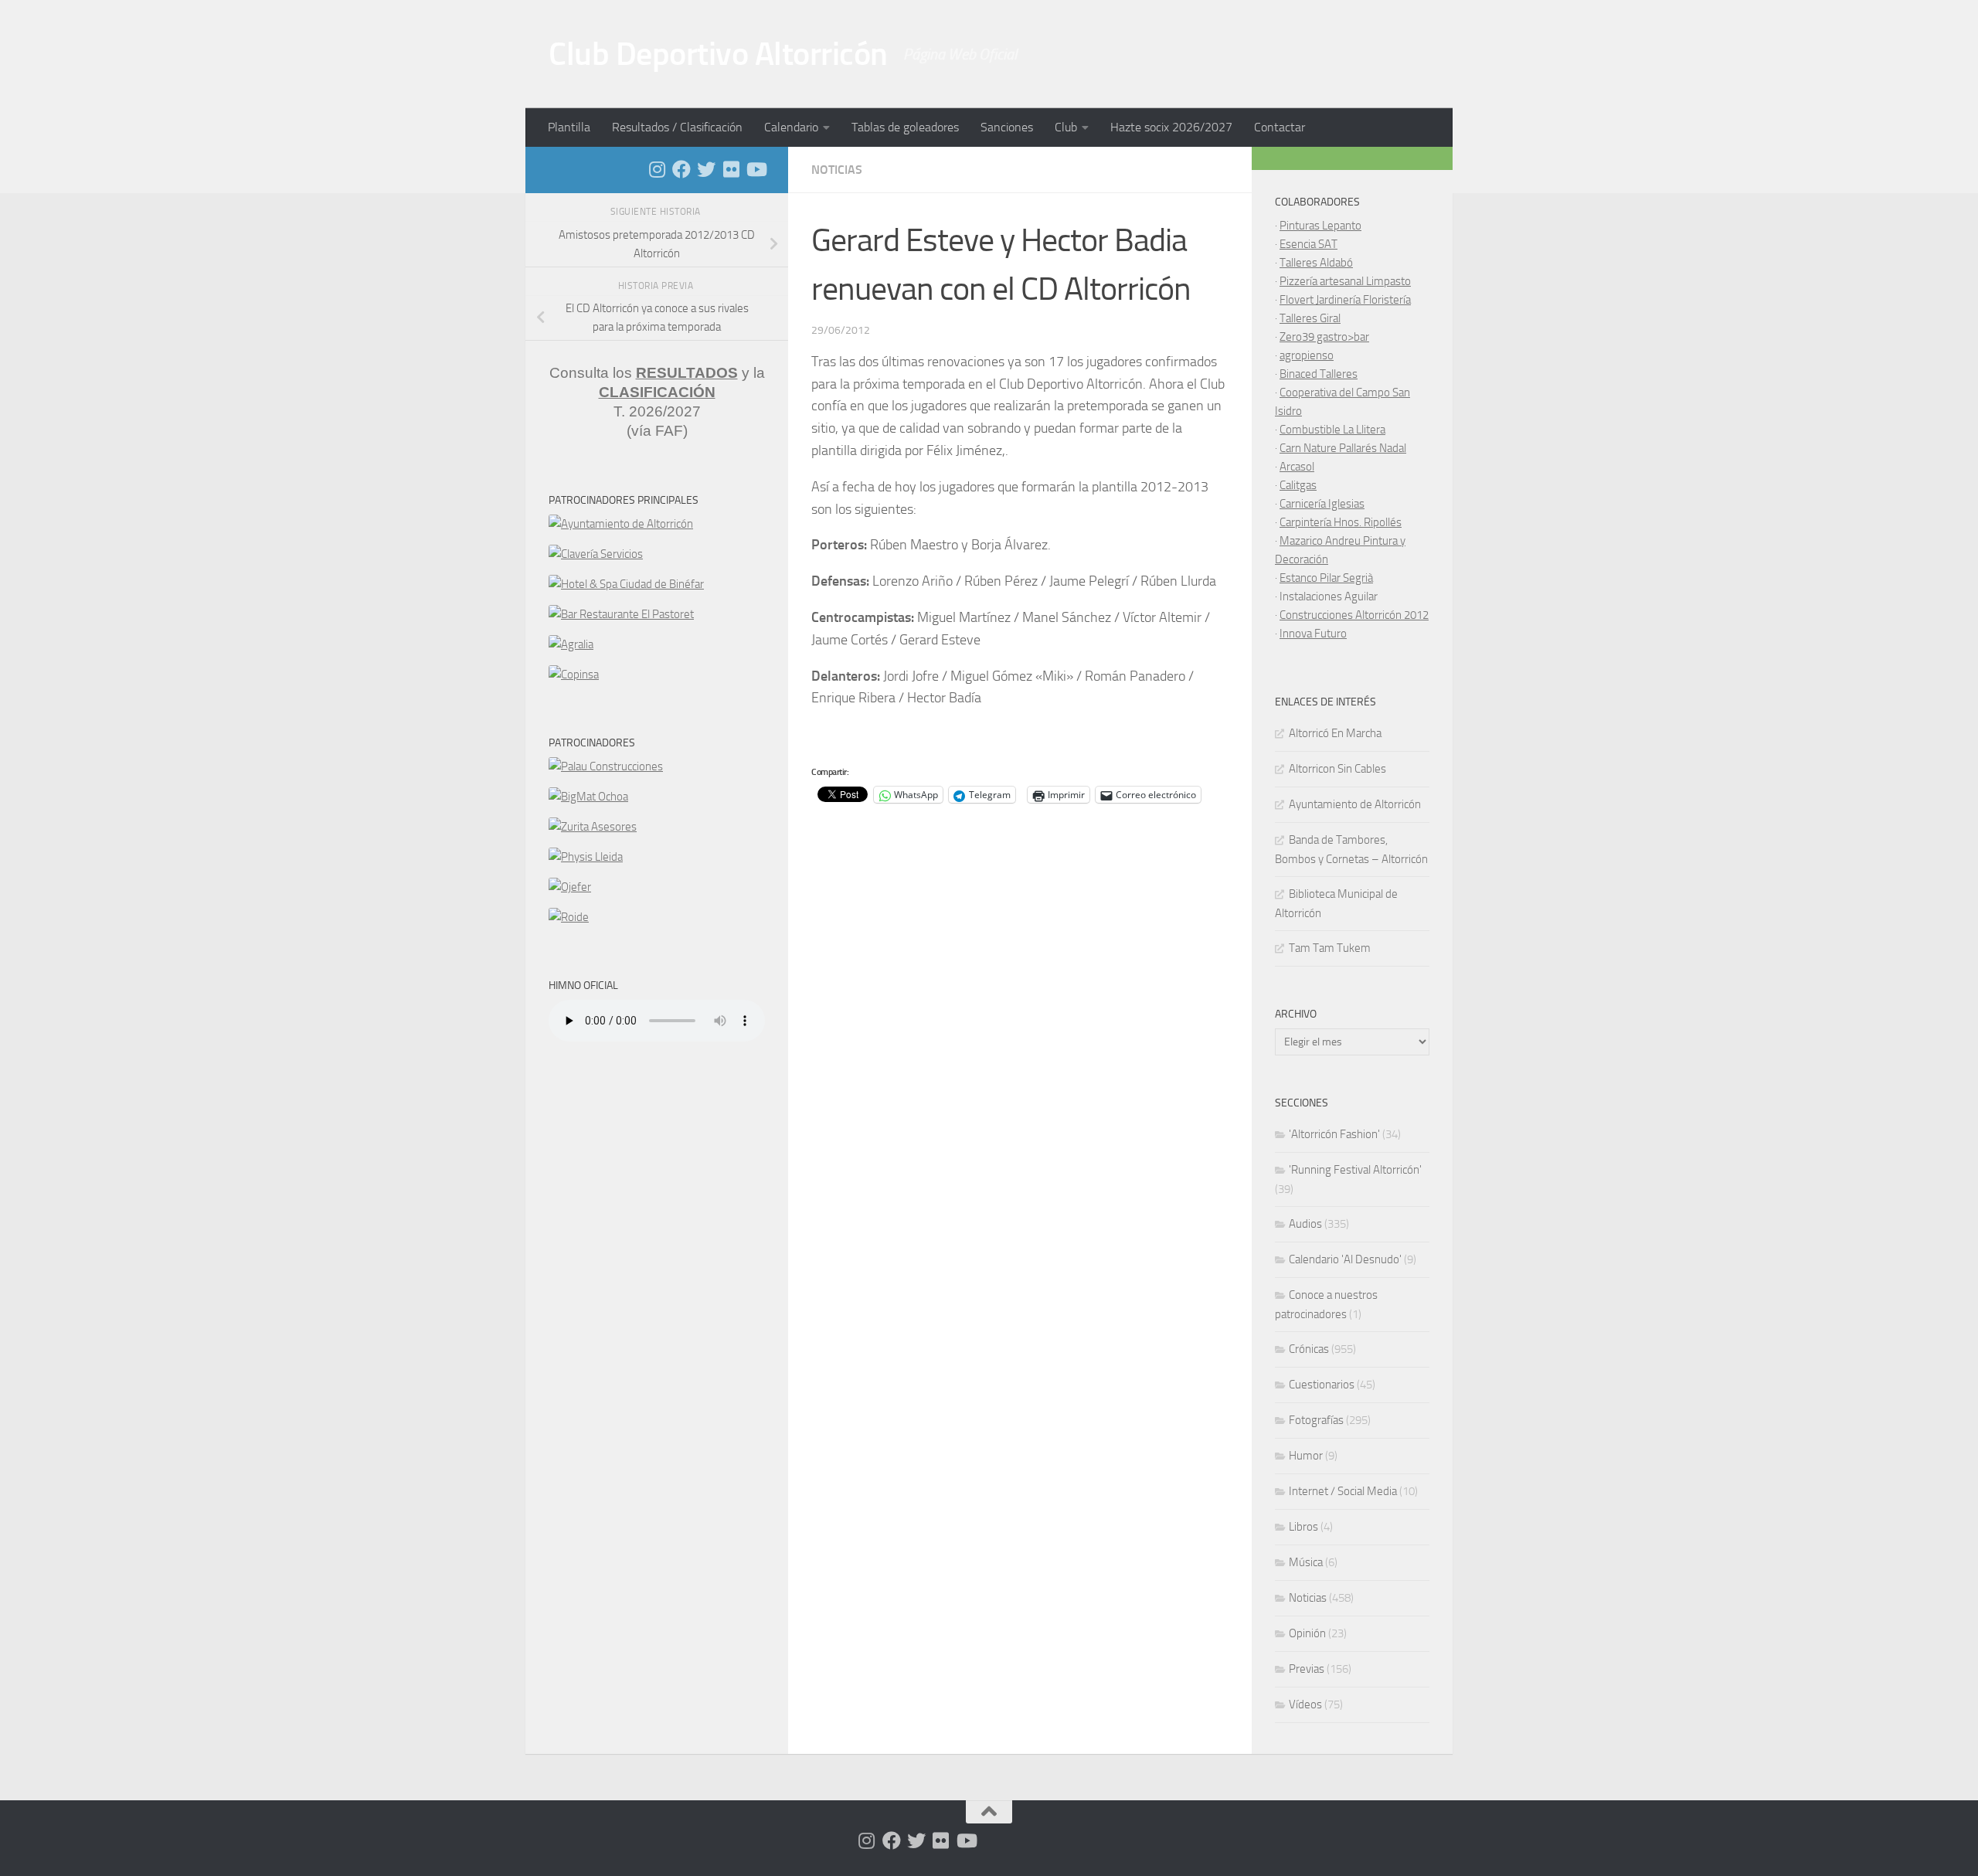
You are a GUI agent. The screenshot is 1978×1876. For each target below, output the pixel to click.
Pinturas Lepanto (1320, 226)
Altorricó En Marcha (1335, 733)
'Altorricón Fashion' (1334, 1134)
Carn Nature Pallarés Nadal (1343, 448)
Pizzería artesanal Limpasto (1345, 281)
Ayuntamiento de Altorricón (1355, 804)
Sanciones (1007, 127)
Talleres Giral (1310, 318)
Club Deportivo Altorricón (718, 54)
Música (1306, 1562)
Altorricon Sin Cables (1337, 769)
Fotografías (1316, 1420)
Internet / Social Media (1343, 1491)
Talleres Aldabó (1316, 263)
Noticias (837, 170)
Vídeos (1305, 1704)
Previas (1307, 1669)
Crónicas (1309, 1349)
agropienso (1307, 355)
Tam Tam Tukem (1330, 948)
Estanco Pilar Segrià (1326, 578)
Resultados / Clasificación (677, 127)
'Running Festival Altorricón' (1355, 1170)
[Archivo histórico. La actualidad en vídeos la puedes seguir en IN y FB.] (756, 169)
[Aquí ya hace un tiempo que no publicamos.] (706, 169)
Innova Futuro (1313, 634)
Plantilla (569, 127)
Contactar (1280, 127)
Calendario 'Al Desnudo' (1345, 1259)
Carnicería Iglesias (1322, 504)
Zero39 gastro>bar (1324, 337)
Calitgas (1298, 485)
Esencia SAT (1308, 244)
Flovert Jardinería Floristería (1345, 300)
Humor (1306, 1456)
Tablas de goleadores (905, 127)
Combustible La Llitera (1332, 430)
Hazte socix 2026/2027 (1171, 127)
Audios (1305, 1224)
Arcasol (1297, 467)
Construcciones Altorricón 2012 (1354, 615)
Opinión (1307, 1633)
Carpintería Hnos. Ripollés (1341, 522)
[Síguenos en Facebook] (681, 169)
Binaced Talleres (1319, 374)
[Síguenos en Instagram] (657, 169)
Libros (1303, 1527)
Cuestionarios (1322, 1385)
